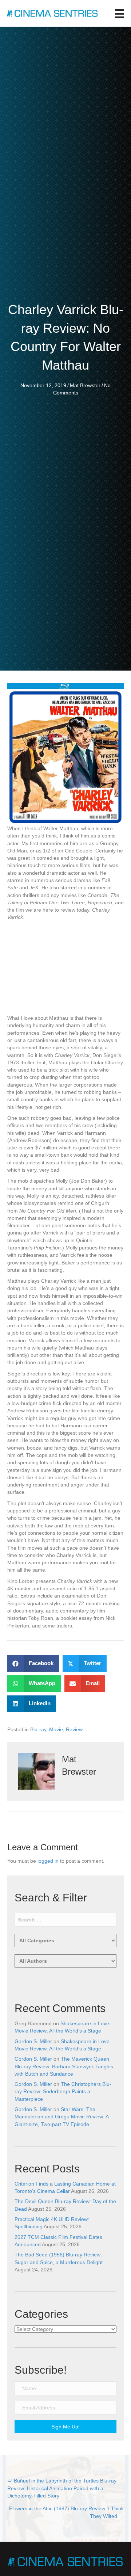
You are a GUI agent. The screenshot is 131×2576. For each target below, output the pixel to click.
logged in (48, 1861)
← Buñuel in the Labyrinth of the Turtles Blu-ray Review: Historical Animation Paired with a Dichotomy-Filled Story (62, 2488)
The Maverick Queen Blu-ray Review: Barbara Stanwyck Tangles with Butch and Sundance (64, 2066)
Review (74, 1729)
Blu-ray (38, 1729)
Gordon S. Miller (33, 2041)
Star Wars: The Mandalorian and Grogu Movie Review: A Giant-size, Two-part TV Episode (61, 2117)
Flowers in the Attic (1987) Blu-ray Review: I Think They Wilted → (66, 2512)
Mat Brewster (85, 385)
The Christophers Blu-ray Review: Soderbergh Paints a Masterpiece (63, 2092)
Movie (56, 1729)
